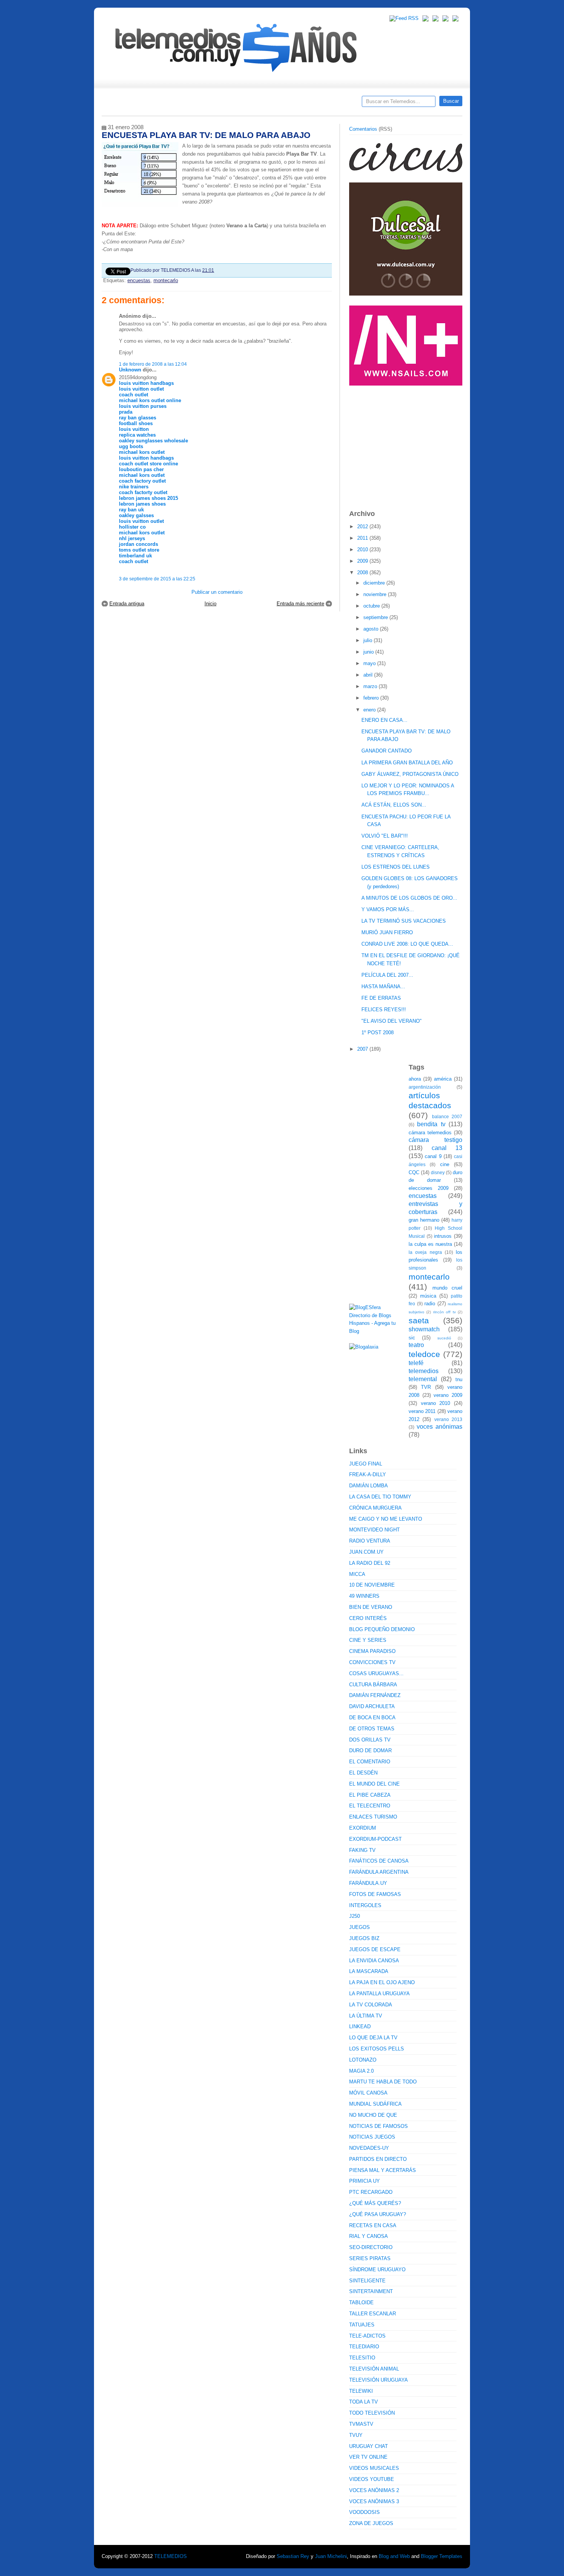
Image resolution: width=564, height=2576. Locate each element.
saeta (419, 1320)
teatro (416, 1345)
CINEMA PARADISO (372, 1651)
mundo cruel (448, 1288)
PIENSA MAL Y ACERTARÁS (383, 2170)
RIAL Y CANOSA (369, 2236)
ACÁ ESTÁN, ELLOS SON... (394, 805)
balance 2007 (447, 1116)
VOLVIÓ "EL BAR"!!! (385, 836)
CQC (414, 1172)
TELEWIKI (361, 2391)
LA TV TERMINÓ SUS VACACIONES (404, 921)
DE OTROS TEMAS (372, 1729)
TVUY (356, 2435)
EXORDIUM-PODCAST (375, 1839)
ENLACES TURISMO (373, 1817)
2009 (363, 561)
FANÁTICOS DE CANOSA (379, 1861)
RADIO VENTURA (370, 1541)
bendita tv (431, 1124)
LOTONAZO (363, 2060)
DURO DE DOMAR (370, 1750)
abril (369, 675)
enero (370, 710)
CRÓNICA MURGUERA (375, 1508)
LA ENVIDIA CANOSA (374, 1961)
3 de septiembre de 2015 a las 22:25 (157, 579)
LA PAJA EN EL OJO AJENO (382, 1982)
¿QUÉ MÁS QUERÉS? (375, 2203)
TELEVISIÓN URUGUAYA (378, 2380)
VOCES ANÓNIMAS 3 (374, 2501)
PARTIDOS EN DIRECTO (378, 2159)
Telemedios (333, 104)
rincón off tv (444, 1312)
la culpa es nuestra (430, 1244)
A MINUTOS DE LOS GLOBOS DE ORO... (409, 898)
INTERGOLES (365, 1905)
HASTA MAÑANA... (383, 987)
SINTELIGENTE (367, 2281)
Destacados (133, 104)
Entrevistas (200, 104)
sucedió (444, 1338)
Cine (252, 104)
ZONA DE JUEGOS (371, 2523)
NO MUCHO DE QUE (373, 2115)
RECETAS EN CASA (373, 2225)
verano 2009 (448, 1395)
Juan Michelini (331, 2556)
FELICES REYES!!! (384, 1010)
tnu (459, 1379)
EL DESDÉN (363, 1773)
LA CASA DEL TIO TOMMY (380, 1497)
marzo (371, 686)
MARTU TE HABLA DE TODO (383, 2082)
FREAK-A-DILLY (368, 1474)
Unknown (130, 370)
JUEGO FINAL (366, 1464)
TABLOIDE (361, 2302)
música (428, 1296)
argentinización (425, 1087)
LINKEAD (360, 2026)
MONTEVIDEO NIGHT (374, 1530)
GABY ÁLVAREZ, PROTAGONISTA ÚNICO (410, 774)
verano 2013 (448, 1419)
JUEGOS (360, 1927)
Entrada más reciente (300, 604)
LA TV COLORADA (371, 2005)
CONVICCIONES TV (372, 1662)
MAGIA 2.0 (361, 2071)
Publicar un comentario (217, 592)
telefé (416, 1363)
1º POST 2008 (378, 1033)
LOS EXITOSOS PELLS (377, 2049)
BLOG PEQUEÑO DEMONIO (382, 1629)
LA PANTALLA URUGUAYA (379, 1994)
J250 (355, 1916)
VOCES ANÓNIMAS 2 (374, 2490)
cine (445, 1164)
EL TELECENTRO (370, 1806)
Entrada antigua (127, 604)
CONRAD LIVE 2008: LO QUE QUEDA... (407, 944)
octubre (372, 606)
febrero (372, 698)
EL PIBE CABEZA (370, 1795)
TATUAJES (362, 2325)
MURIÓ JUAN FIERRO (387, 932)
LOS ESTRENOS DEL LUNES (396, 867)
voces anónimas (439, 1427)
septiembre (376, 617)
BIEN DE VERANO (371, 1607)
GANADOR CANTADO (387, 751)
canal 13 (447, 1148)
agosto (372, 629)
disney (438, 1172)
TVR (426, 1387)
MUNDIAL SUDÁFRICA (375, 2104)
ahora (415, 1079)
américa (443, 1079)
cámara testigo (435, 1140)
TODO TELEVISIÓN (372, 2413)
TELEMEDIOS (171, 2556)
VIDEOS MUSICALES (374, 2468)
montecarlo (166, 280)
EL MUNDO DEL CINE (374, 1784)
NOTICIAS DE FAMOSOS (378, 2126)
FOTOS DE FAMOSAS (375, 1894)
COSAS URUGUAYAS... (376, 1673)
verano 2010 (436, 1403)
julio (369, 640)
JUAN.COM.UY (366, 1552)
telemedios (424, 1371)
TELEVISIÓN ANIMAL (374, 2369)
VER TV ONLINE (368, 2457)
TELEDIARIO (364, 2347)
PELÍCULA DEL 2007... (387, 975)
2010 (363, 550)
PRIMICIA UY (364, 2181)
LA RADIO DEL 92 (370, 1563)
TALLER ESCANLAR (373, 2314)
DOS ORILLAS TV (370, 1740)
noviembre (376, 594)
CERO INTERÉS (368, 1618)
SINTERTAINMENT (371, 2291)
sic (412, 1338)
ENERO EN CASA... (384, 720)
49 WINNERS (364, 1596)
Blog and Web (394, 2556)
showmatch (424, 1329)
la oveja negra (425, 1252)
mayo (370, 663)
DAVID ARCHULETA (372, 1706)
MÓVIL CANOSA (368, 2093)
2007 (363, 1049)
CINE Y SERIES (368, 1640)
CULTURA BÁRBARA (373, 1685)
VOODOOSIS (364, 2512)
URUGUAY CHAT (369, 2446)
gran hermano (424, 1220)
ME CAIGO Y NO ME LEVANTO (386, 1519)
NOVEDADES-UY (369, 2148)
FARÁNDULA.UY (368, 1883)
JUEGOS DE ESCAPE (375, 1949)
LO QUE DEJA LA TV (373, 2038)
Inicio (210, 604)
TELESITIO (362, 2358)
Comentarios (363, 129)
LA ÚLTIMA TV (366, 2016)
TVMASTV (361, 2424)
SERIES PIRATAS (370, 2258)
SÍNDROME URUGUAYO (377, 2270)
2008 (363, 573)
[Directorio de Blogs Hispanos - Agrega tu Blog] (376, 1331)
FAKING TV (362, 1850)
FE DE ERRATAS (381, 998)
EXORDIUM (363, 1828)
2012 (363, 527)
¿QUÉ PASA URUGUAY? (378, 2214)
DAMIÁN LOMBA (369, 1486)
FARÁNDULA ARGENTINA (379, 1872)
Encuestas (285, 104)
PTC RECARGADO (371, 2192)
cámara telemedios (430, 1133)
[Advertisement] (407, 444)
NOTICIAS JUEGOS (372, 2137)
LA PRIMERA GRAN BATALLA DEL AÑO (407, 763)
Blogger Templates (442, 2556)
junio (369, 652)
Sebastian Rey (293, 2556)
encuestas (139, 280)
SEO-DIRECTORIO (371, 2247)
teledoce (424, 1354)
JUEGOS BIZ (364, 1938)
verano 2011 (422, 1411)
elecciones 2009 (429, 1188)
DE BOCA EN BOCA (372, 1718)
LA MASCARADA (369, 1971)
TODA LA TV (364, 2402)
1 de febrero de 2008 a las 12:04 (153, 364)
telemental (423, 1379)
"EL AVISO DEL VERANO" (392, 1021)
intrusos (443, 1236)
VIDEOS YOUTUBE (372, 2479)
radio (430, 1304)
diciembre (375, 583)
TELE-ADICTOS (367, 2336)
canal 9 (433, 1156)
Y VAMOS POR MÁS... (388, 909)
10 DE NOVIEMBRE (372, 1585)
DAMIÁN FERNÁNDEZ (375, 1695)
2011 (363, 538)
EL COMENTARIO (370, 1762)
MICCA (357, 1574)
